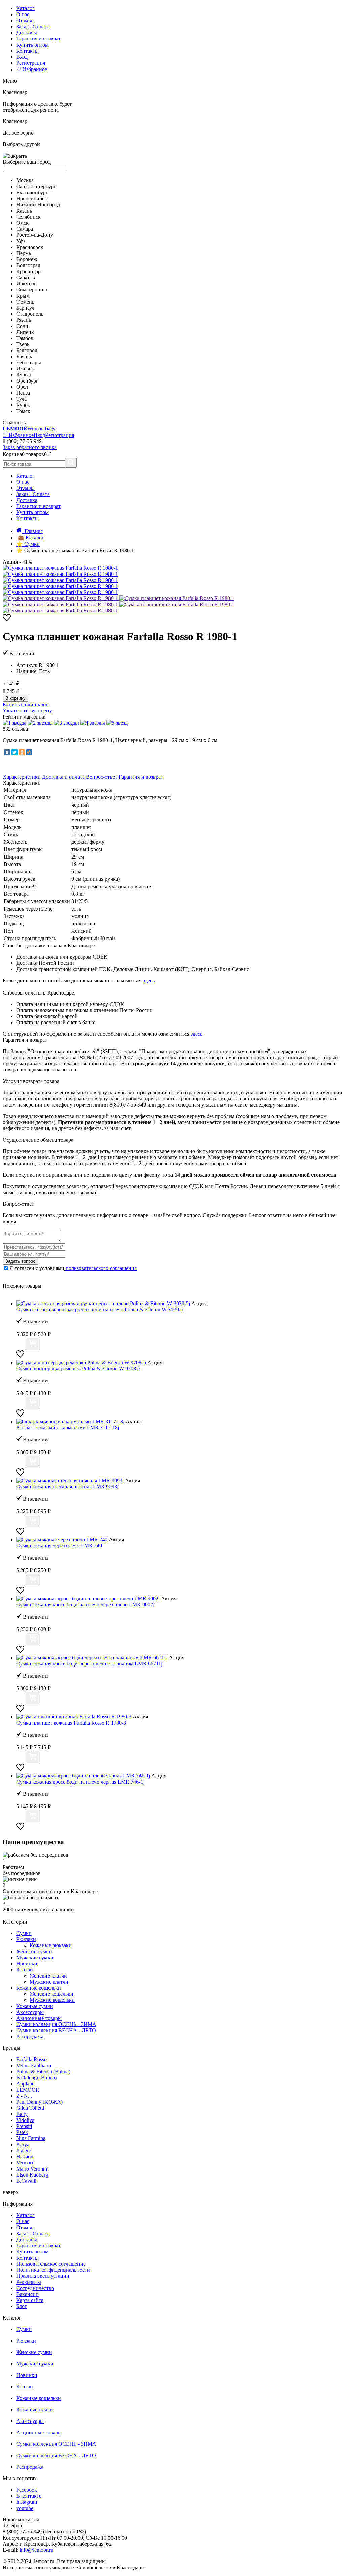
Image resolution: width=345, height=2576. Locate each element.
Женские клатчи (48, 1976)
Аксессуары (30, 2012)
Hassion (25, 2157)
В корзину (15, 698)
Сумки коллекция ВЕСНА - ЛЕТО (56, 2030)
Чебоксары (29, 362)
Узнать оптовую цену (27, 711)
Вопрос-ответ (102, 777)
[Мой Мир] (29, 752)
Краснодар (28, 271)
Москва (25, 180)
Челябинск (28, 217)
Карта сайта (30, 2300)
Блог (22, 2306)
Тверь (23, 344)
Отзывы (25, 20)
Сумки (24, 1933)
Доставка (27, 33)
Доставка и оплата (63, 777)
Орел (22, 387)
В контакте (29, 2496)
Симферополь (32, 290)
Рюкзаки (26, 1939)
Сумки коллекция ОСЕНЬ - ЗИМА (56, 2024)
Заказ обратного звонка (30, 447)
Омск (22, 223)
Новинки (27, 1964)
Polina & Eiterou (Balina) (43, 2071)
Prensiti (24, 2126)
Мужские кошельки (52, 2000)
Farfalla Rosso (32, 2059)
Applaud (25, 2084)
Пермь (24, 253)
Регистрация (31, 63)
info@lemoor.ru (36, 2550)
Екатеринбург (32, 192)
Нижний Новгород (38, 205)
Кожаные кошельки (39, 1988)
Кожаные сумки (35, 2006)
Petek (22, 2132)
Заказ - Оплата (33, 26)
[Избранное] (7, 620)
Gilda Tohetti (30, 2108)
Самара (25, 229)
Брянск (24, 356)
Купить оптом (32, 45)
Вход (22, 57)
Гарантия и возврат (38, 39)
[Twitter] (14, 752)
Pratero (24, 2150)
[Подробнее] (20, 1346)
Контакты (27, 51)
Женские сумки (34, 1951)
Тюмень (25, 302)
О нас (23, 14)
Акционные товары (39, 2018)
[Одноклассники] (22, 752)
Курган (24, 375)
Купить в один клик (26, 705)
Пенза (23, 393)
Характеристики (22, 777)
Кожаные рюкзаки (51, 1945)
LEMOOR (28, 2090)
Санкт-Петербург (36, 186)
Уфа (21, 241)
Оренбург (27, 381)
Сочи (22, 326)
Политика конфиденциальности (53, 2270)
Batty (22, 2114)
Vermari (25, 2163)
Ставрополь (30, 314)
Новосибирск (32, 199)
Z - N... (24, 2096)
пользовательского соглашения (101, 1268)
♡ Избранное (32, 69)
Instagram (27, 2502)
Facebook (27, 2490)
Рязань (24, 320)
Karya (23, 2144)
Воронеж (27, 259)
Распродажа (30, 2036)
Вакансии (27, 2294)
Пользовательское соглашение (51, 2264)
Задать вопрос (20, 1261)
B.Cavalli (26, 2181)
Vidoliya (25, 2120)
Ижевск (25, 369)
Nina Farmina (31, 2138)
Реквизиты (29, 2282)
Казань (24, 211)
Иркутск (26, 284)
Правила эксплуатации (43, 2276)
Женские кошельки (52, 1994)
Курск (23, 405)
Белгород (27, 350)
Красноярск (30, 247)
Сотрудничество (35, 2288)
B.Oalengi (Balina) (36, 2078)
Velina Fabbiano (34, 2065)
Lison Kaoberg (32, 2175)
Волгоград (28, 265)
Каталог (25, 8)
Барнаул (25, 308)
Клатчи (25, 1970)
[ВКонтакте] (7, 752)
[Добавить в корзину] (33, 1344)
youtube (25, 2508)
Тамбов (25, 338)
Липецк (25, 332)
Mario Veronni (32, 2169)
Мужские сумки (35, 1957)
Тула (21, 399)
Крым (23, 296)
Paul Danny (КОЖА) (39, 2102)
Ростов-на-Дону (35, 235)
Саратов (26, 277)
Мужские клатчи (49, 1982)
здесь (149, 981)
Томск (23, 411)
